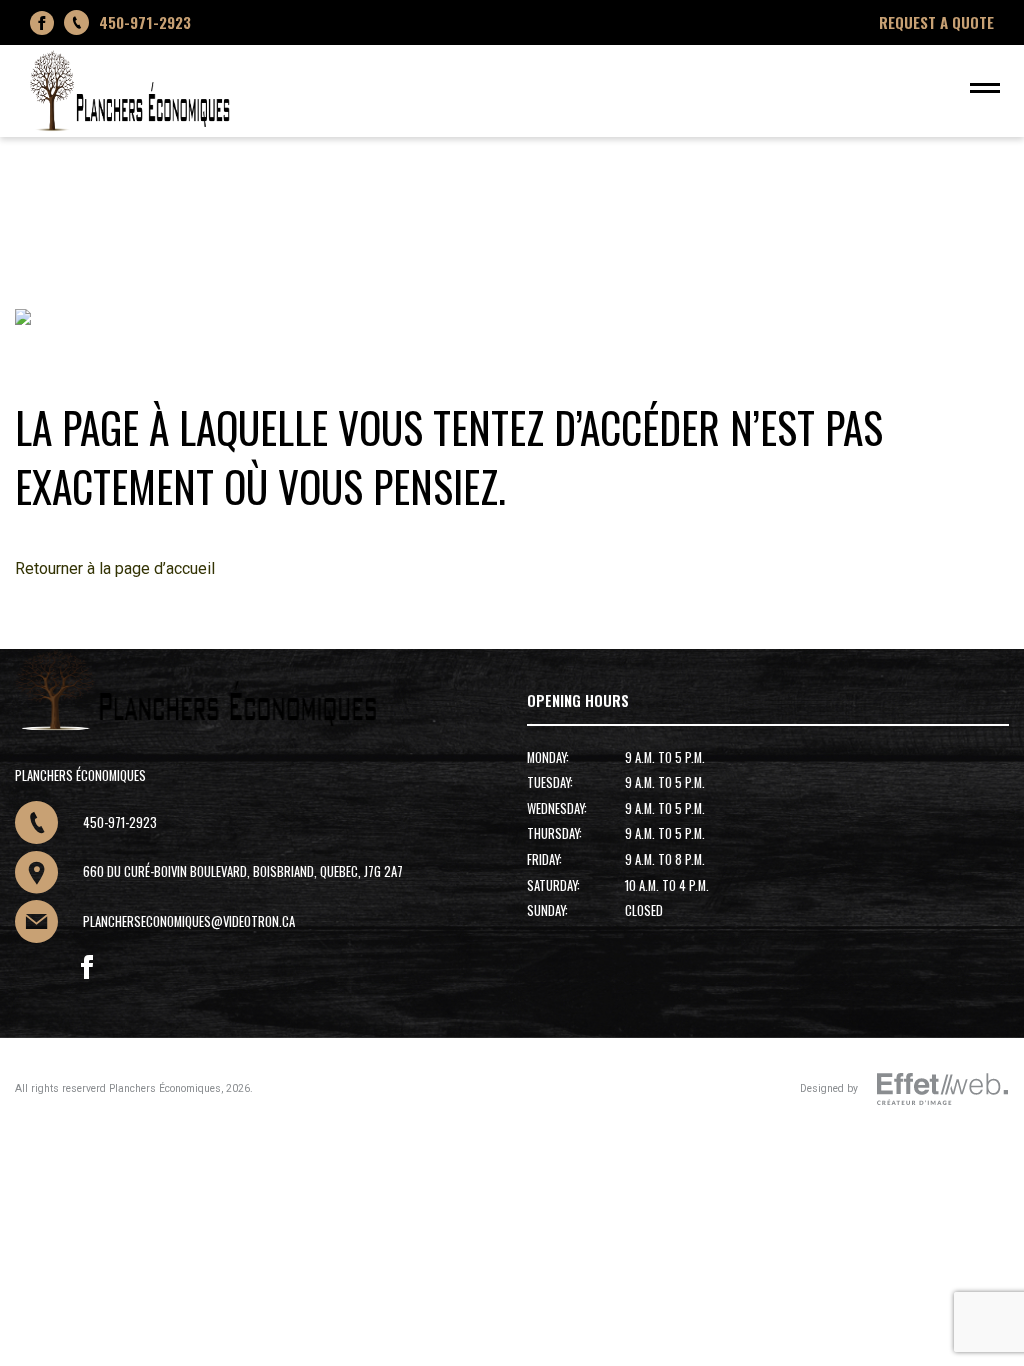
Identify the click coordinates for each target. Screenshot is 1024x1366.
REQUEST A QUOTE (936, 22)
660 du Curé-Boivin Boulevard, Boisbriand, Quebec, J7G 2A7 (243, 871)
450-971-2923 (145, 22)
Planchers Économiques (165, 1088)
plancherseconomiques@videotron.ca (189, 921)
